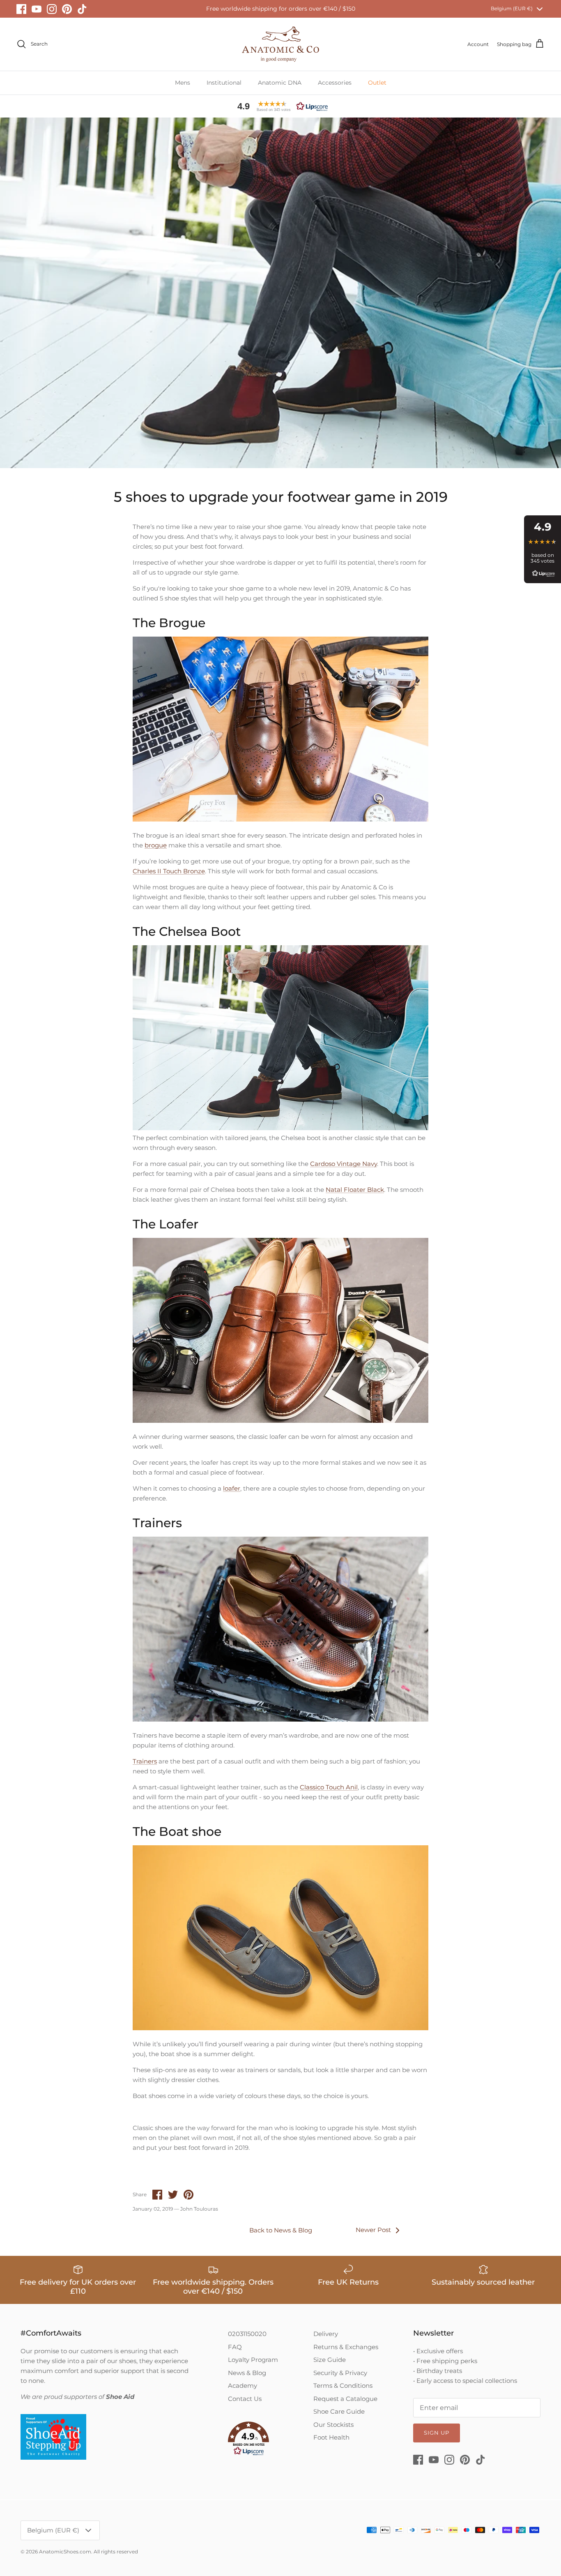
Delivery (326, 2334)
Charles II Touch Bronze (169, 871)
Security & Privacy (340, 2373)
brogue (156, 845)
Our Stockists (333, 2425)
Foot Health (331, 2437)
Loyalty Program (253, 2360)
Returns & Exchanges (346, 2347)
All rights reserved (116, 2552)
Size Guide (330, 2360)
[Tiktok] (82, 9)
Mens (183, 83)
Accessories (335, 83)
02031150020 (247, 2334)
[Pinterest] (67, 9)
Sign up (437, 2433)
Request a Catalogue (345, 2399)
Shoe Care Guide (339, 2411)
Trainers (145, 1761)
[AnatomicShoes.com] (280, 44)
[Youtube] (37, 9)
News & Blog (247, 2373)
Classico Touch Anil (329, 1787)
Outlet (377, 83)
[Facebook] (21, 9)
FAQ (235, 2347)
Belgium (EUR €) (512, 8)
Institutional (224, 83)
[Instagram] (52, 9)
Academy (243, 2386)
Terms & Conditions (343, 2386)
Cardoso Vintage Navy (344, 1164)
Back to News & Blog (281, 2230)
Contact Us (245, 2399)
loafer (232, 1488)
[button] (280, 106)
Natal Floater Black (355, 1190)
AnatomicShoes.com (65, 2552)
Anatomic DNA (280, 83)
